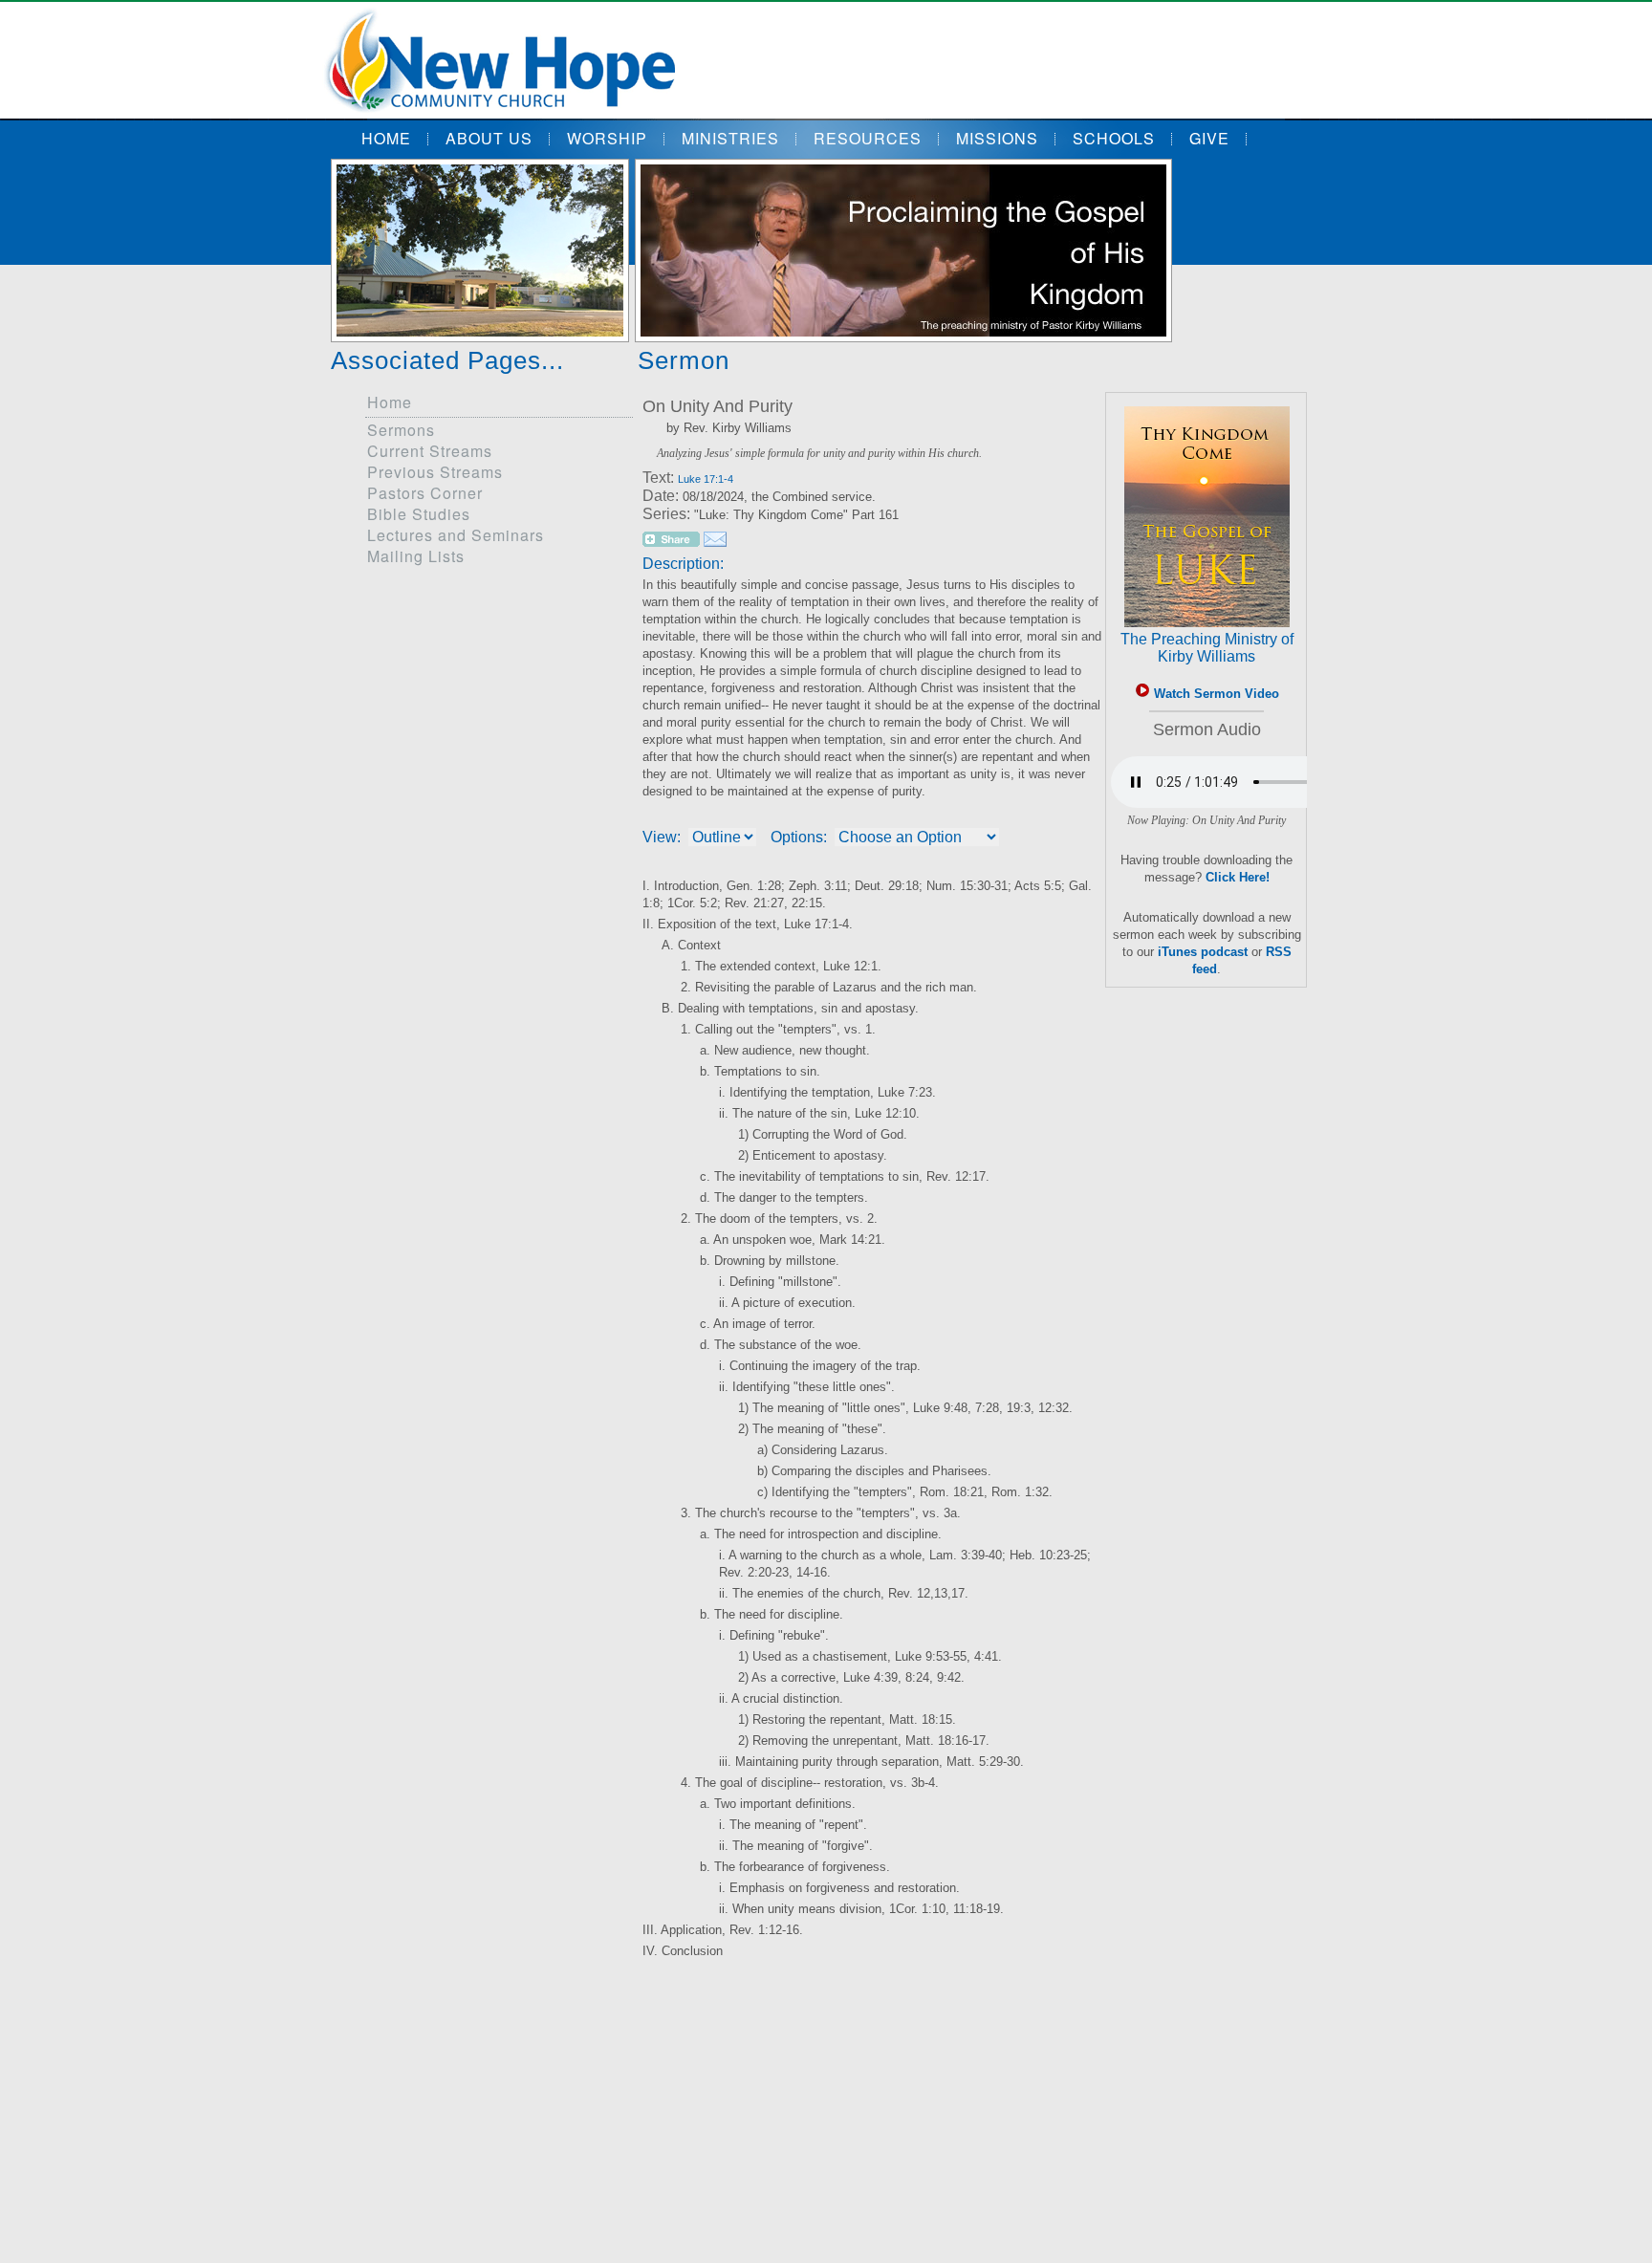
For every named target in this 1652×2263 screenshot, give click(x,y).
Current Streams (430, 451)
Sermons (401, 430)
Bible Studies (419, 514)
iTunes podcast (1203, 952)
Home (386, 138)
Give (1209, 138)
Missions (997, 138)
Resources (868, 138)
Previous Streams (435, 472)
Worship (607, 138)
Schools (1114, 138)
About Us (489, 138)
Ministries (730, 138)
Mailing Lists (416, 556)
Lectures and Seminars (456, 535)
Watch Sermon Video (1215, 694)
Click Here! (1238, 877)
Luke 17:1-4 (706, 479)
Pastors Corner (425, 493)
